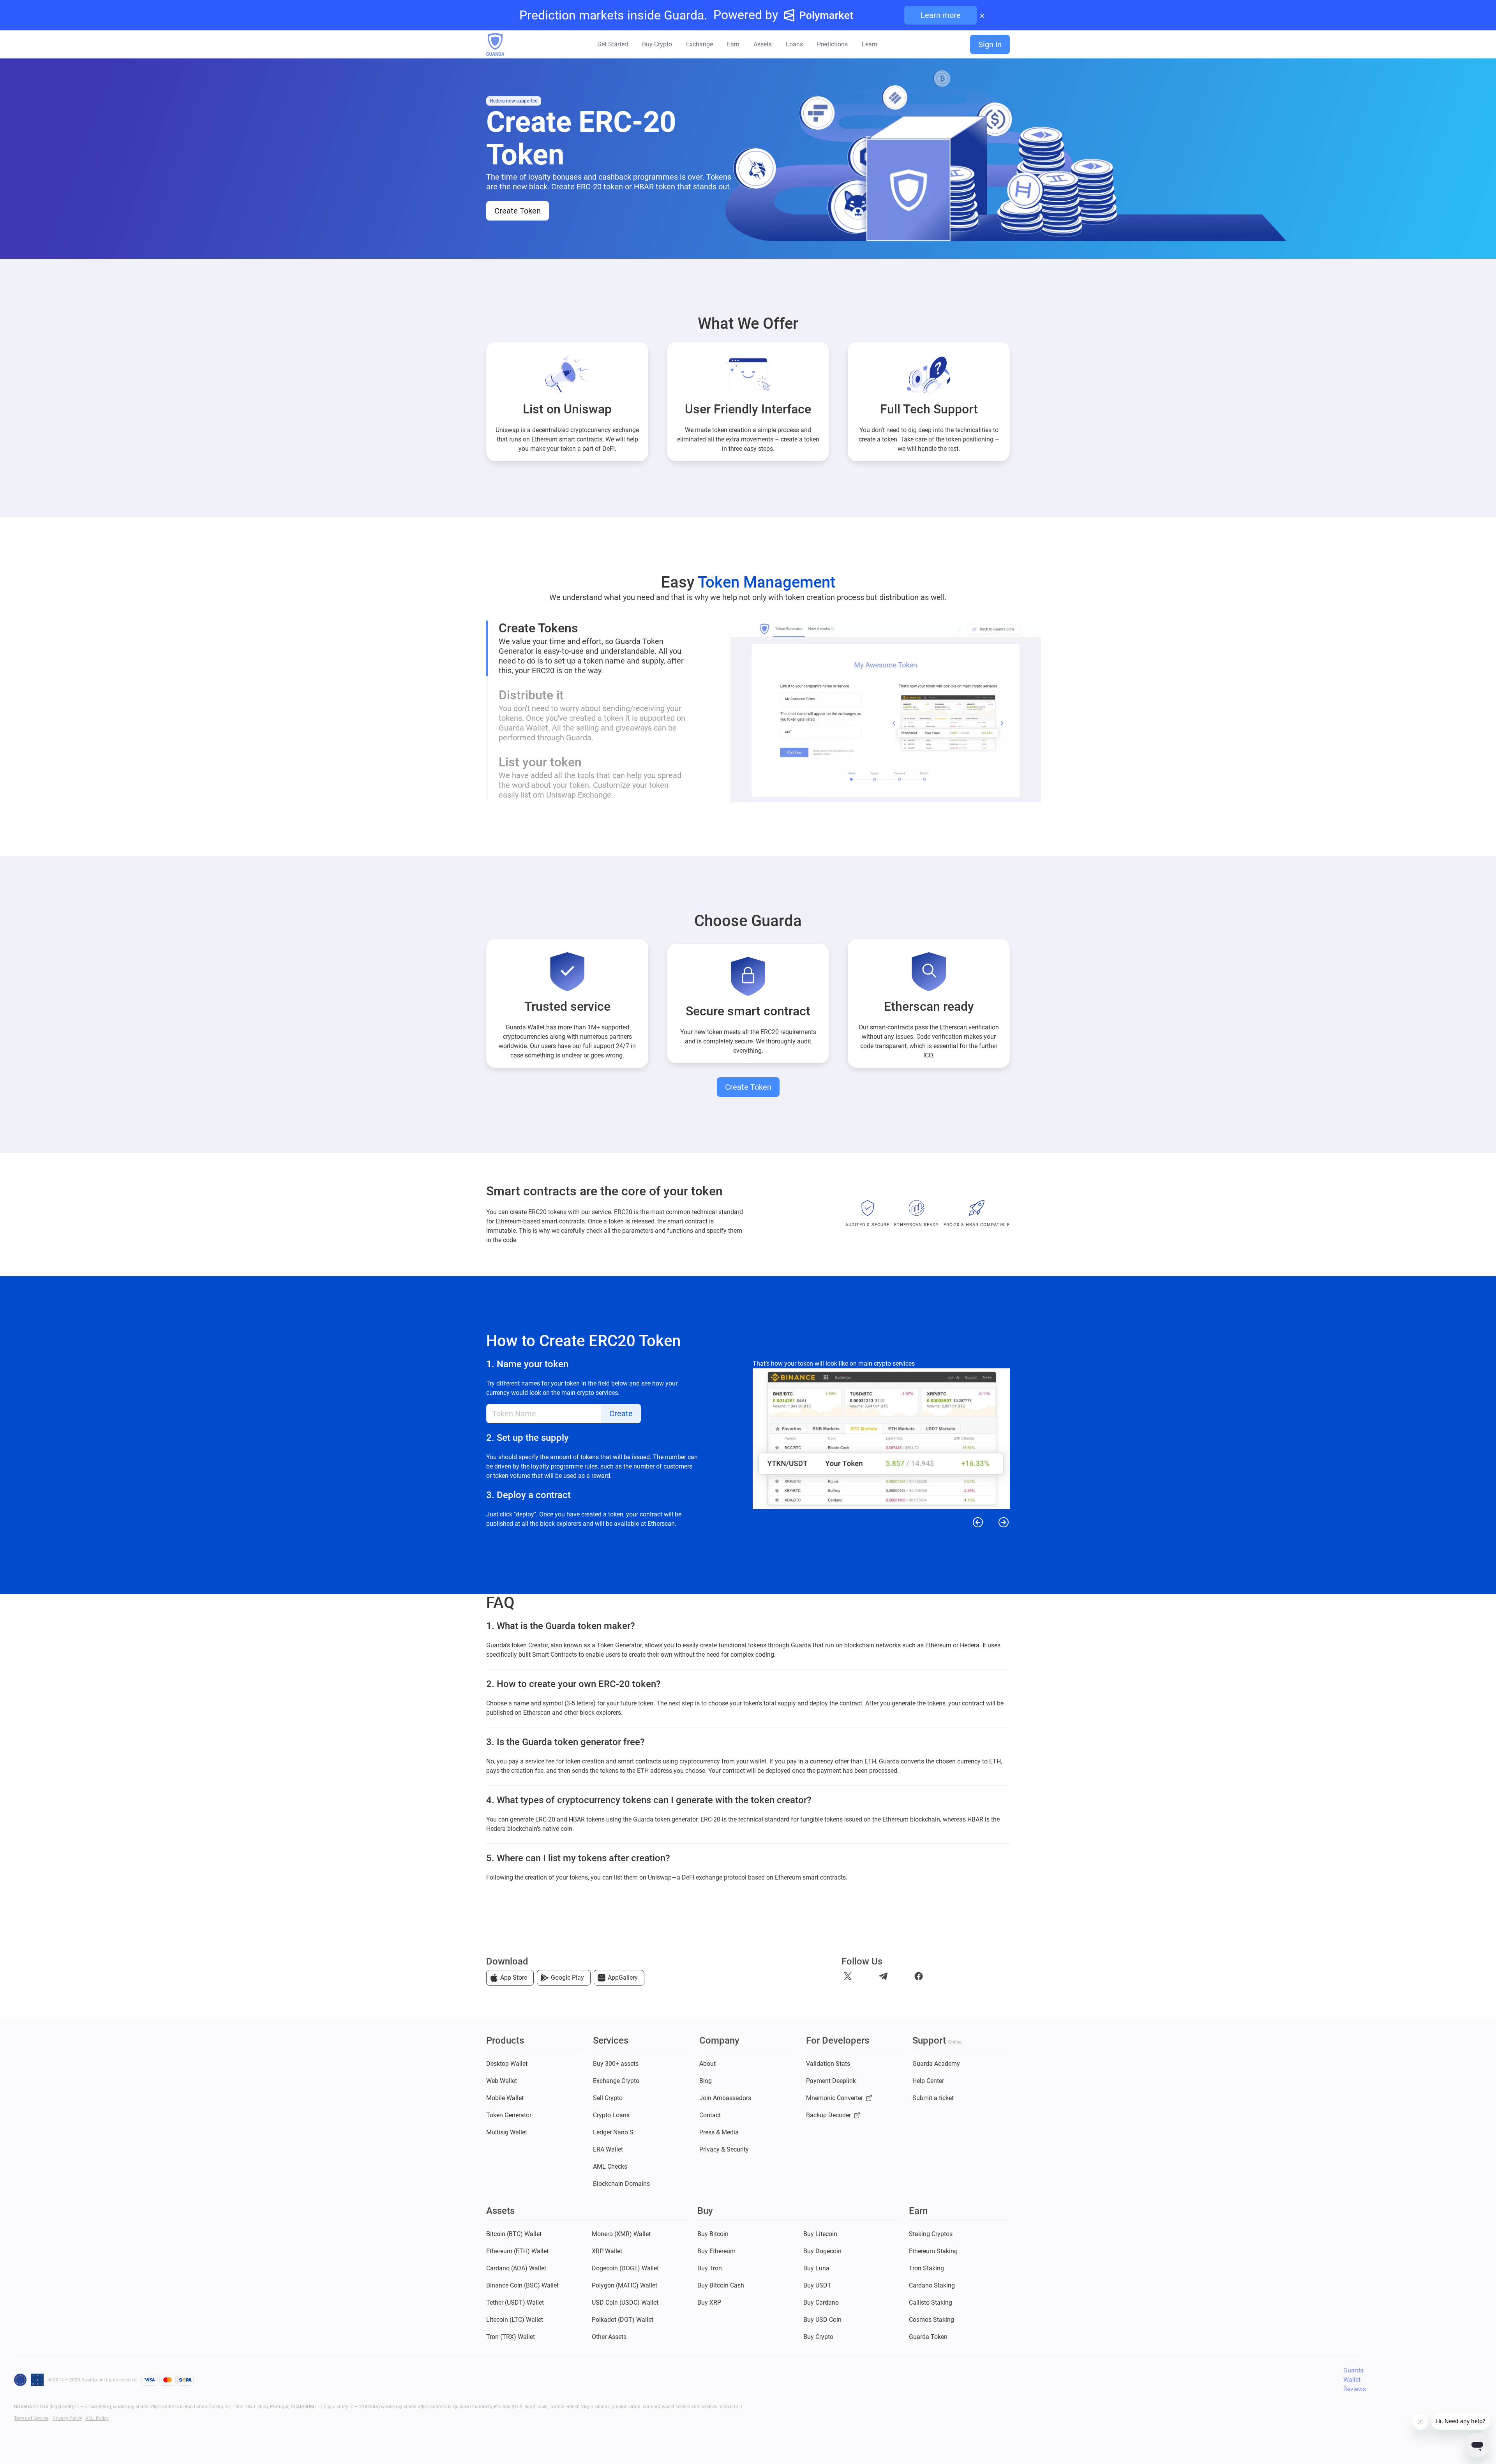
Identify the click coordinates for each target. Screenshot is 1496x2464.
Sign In (990, 44)
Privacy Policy (67, 2418)
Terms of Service (31, 2418)
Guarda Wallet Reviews (1355, 2380)
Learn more (941, 15)
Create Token (518, 211)
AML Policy (97, 2418)
